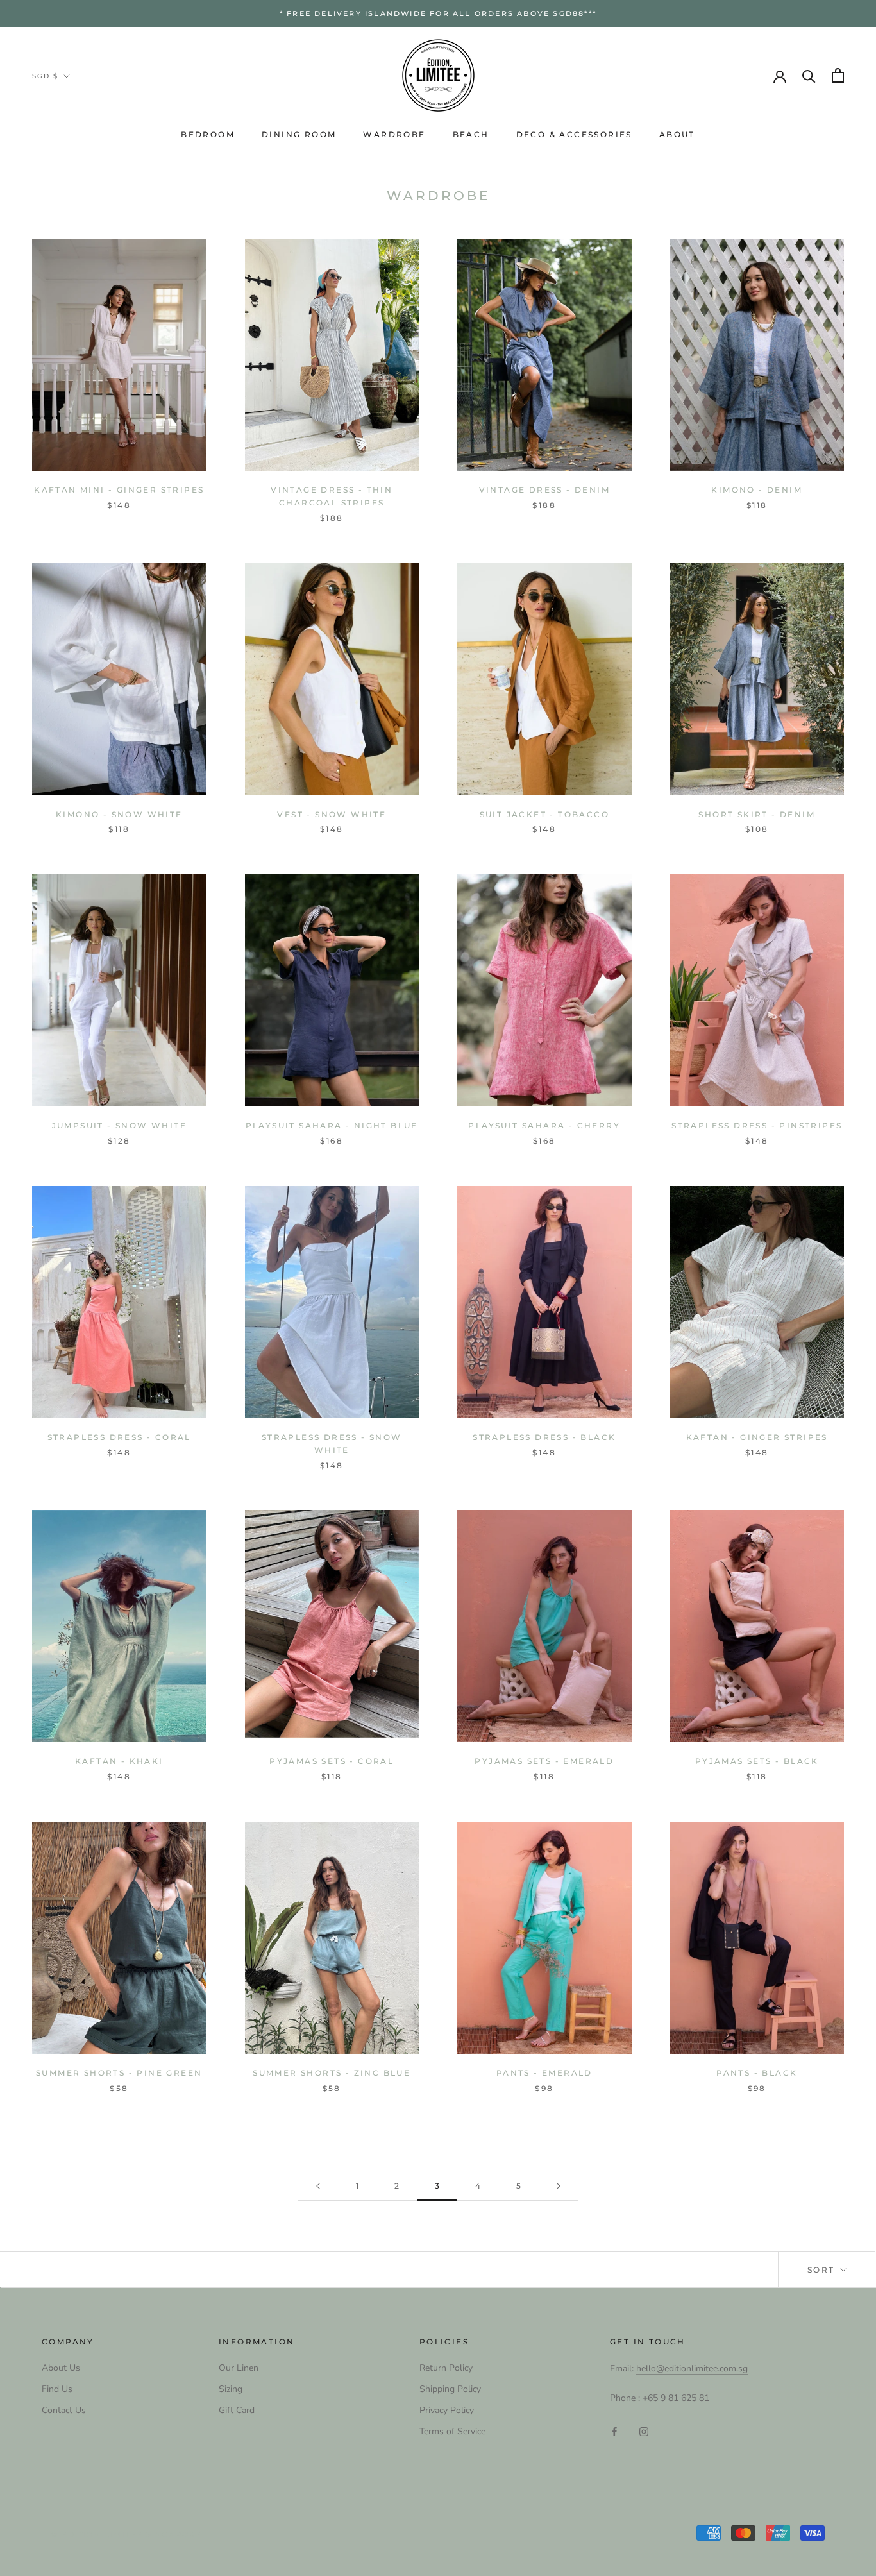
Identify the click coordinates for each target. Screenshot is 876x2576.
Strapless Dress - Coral (119, 1437)
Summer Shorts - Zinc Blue (332, 2073)
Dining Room (299, 134)
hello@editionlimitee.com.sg (692, 2368)
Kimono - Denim (757, 490)
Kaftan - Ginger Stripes (757, 1437)
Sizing (231, 2389)
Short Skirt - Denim (757, 814)
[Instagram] (644, 2431)
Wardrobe (394, 134)
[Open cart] (838, 75)
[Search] (809, 75)
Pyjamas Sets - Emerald (544, 1761)
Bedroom (208, 134)
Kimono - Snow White (119, 814)
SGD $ (45, 76)
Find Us (57, 2389)
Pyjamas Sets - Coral (332, 1761)
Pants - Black (757, 2073)
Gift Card (237, 2410)
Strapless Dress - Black (544, 1437)
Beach (471, 134)
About (677, 134)
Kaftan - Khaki (119, 1761)
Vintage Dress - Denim (544, 490)
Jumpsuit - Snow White (119, 1125)
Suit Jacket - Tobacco (544, 814)
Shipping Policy (450, 2389)
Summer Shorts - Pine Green (119, 2073)
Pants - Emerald (544, 2073)
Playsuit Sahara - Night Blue (332, 1125)
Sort (823, 2270)
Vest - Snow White (332, 814)
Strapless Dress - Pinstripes (757, 1125)
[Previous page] (318, 2186)
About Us (61, 2368)
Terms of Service (452, 2431)
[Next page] (559, 2186)
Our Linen (239, 2368)
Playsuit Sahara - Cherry (544, 1125)
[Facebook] (614, 2431)
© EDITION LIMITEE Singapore (126, 2534)
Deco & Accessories (574, 134)
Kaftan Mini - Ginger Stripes (119, 490)
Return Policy (446, 2368)
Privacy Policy (447, 2410)
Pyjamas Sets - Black (757, 1761)
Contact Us (64, 2410)
